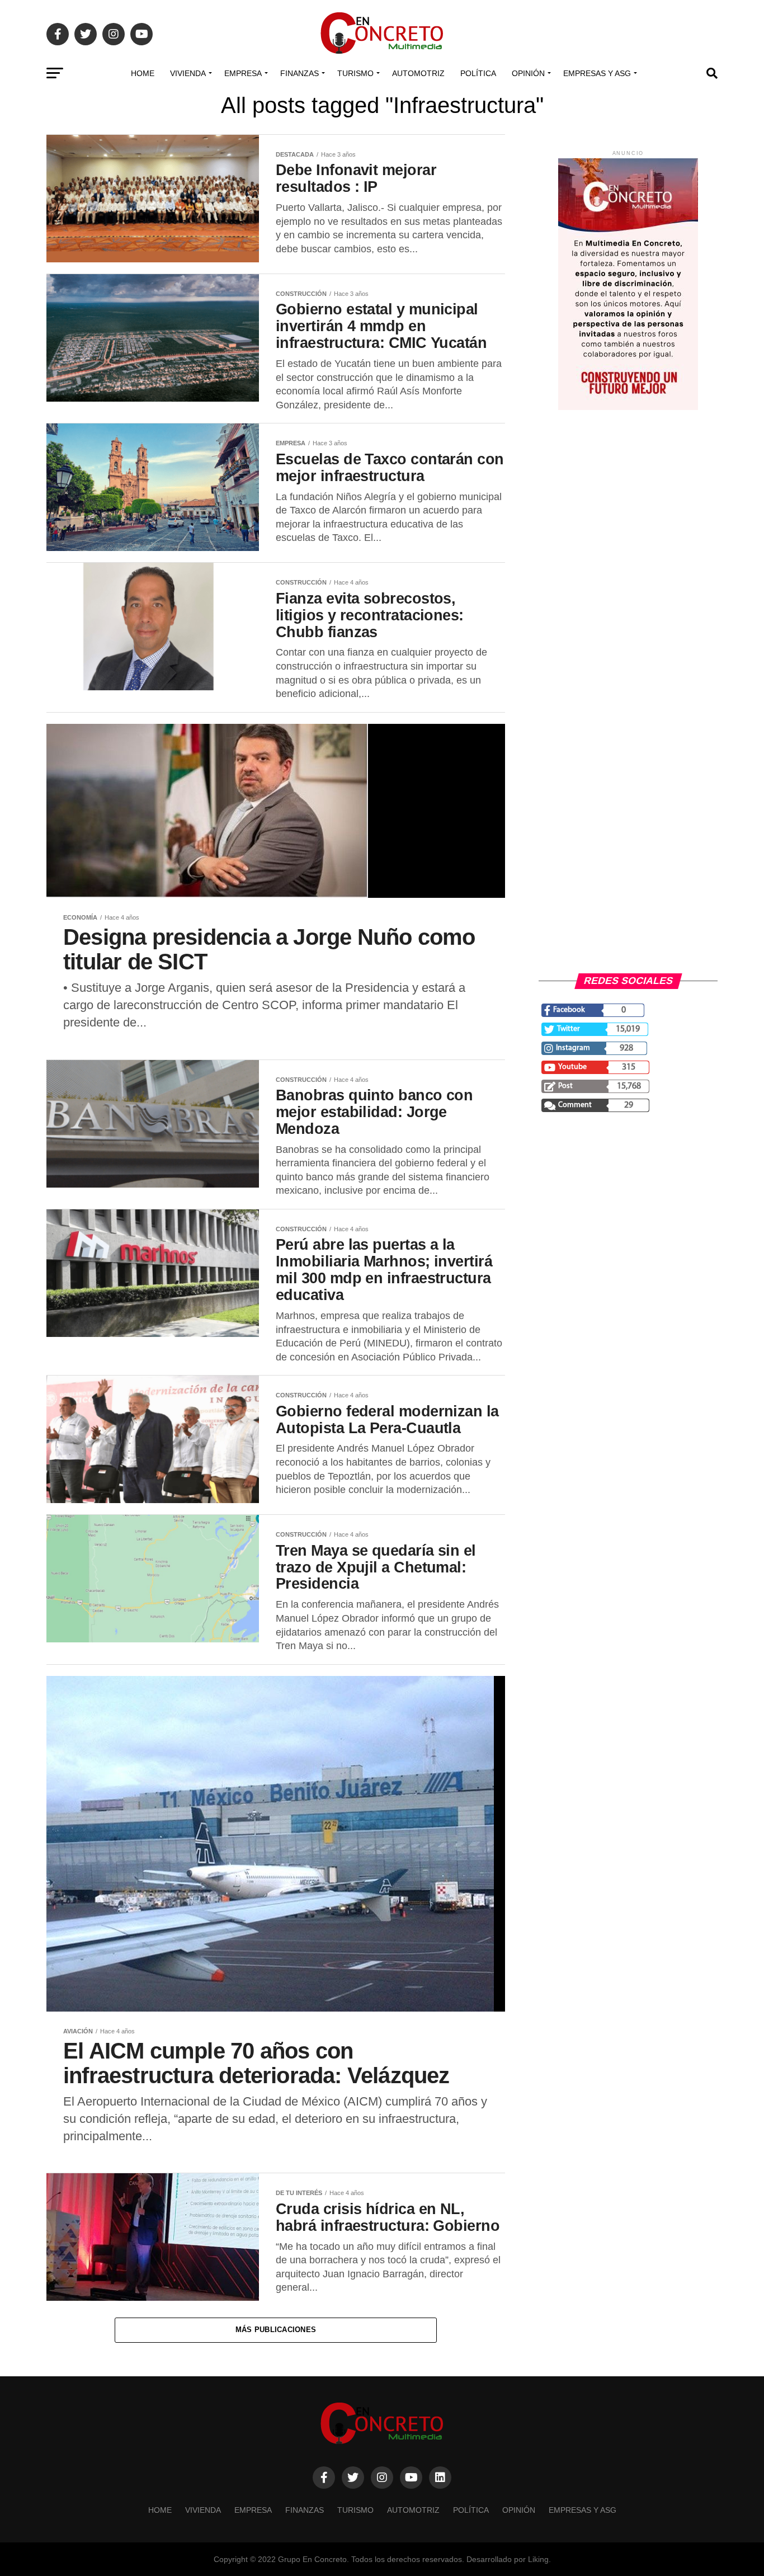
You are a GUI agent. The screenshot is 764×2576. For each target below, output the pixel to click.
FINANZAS (300, 73)
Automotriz (418, 73)
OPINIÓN (528, 73)
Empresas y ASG (597, 73)
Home (143, 73)
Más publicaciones (276, 2330)
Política (478, 73)
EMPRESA (243, 73)
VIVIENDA (188, 73)
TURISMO (355, 73)
